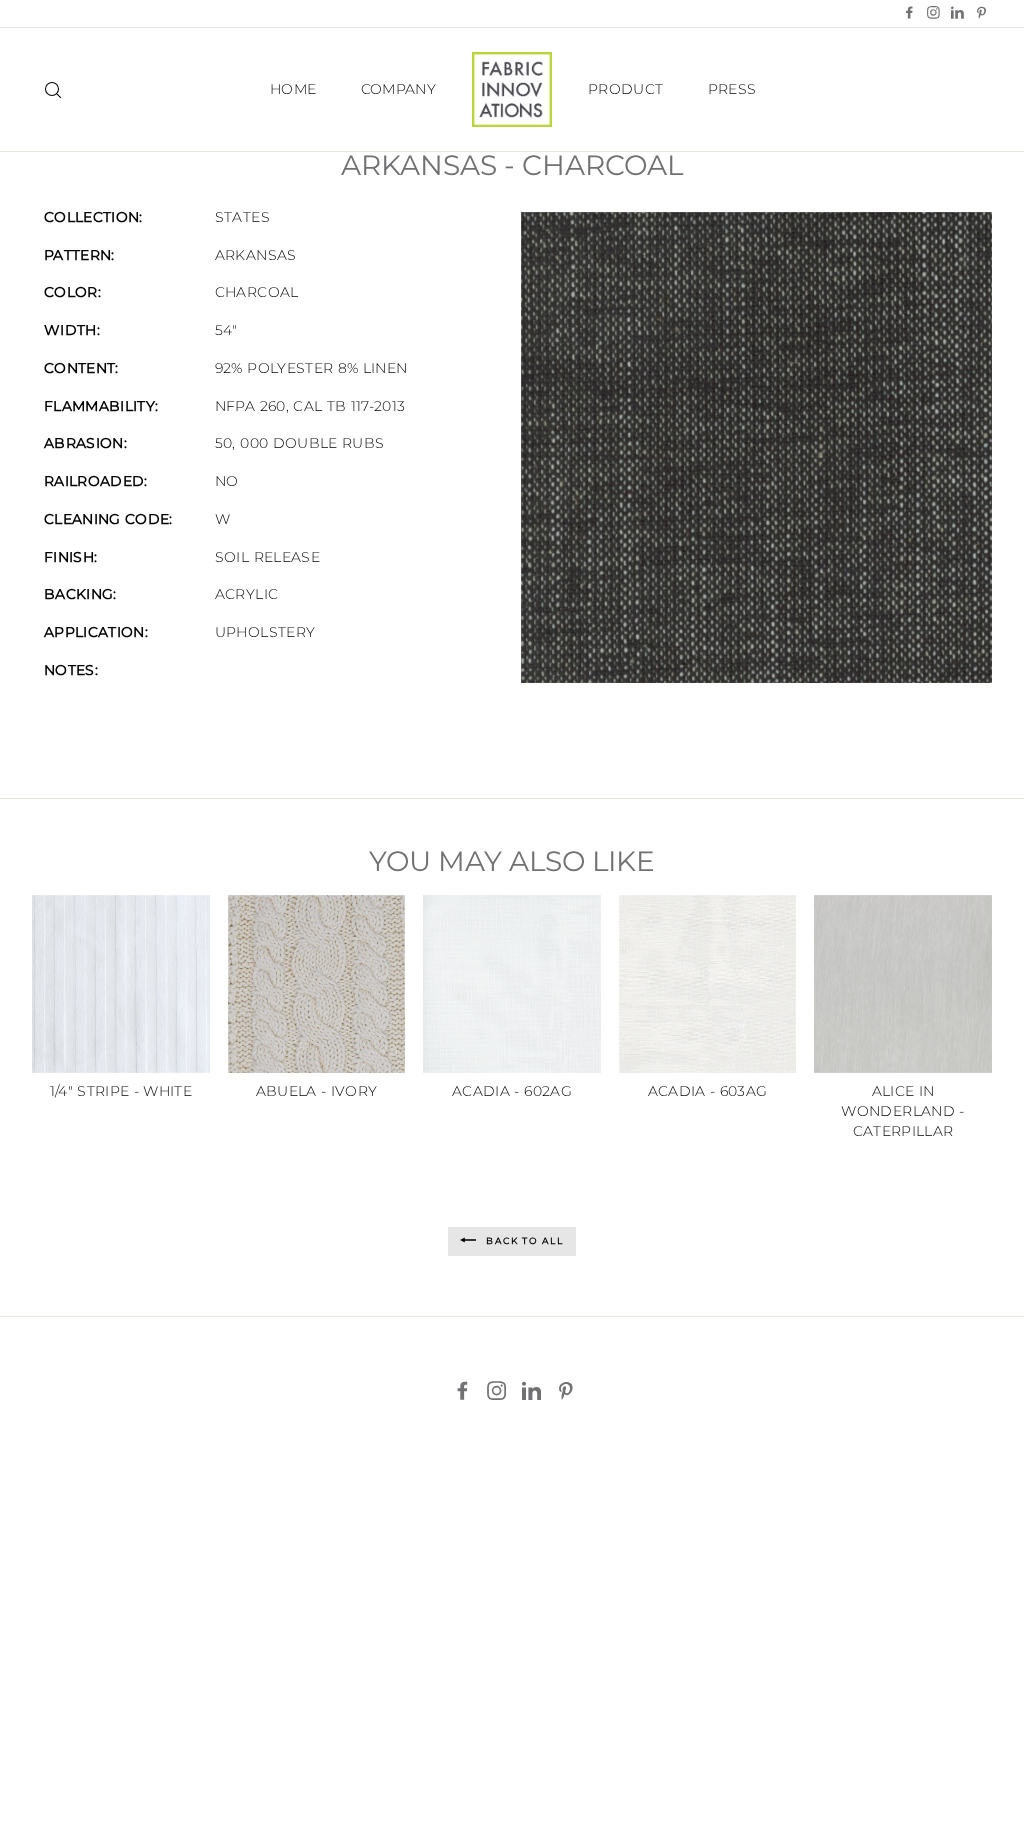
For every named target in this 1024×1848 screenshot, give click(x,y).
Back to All (523, 1240)
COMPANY (398, 89)
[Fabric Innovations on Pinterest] (565, 1391)
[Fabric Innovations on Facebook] (462, 1391)
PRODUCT (625, 89)
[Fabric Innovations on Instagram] (496, 1391)
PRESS (732, 89)
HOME (293, 89)
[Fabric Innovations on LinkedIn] (531, 1391)
